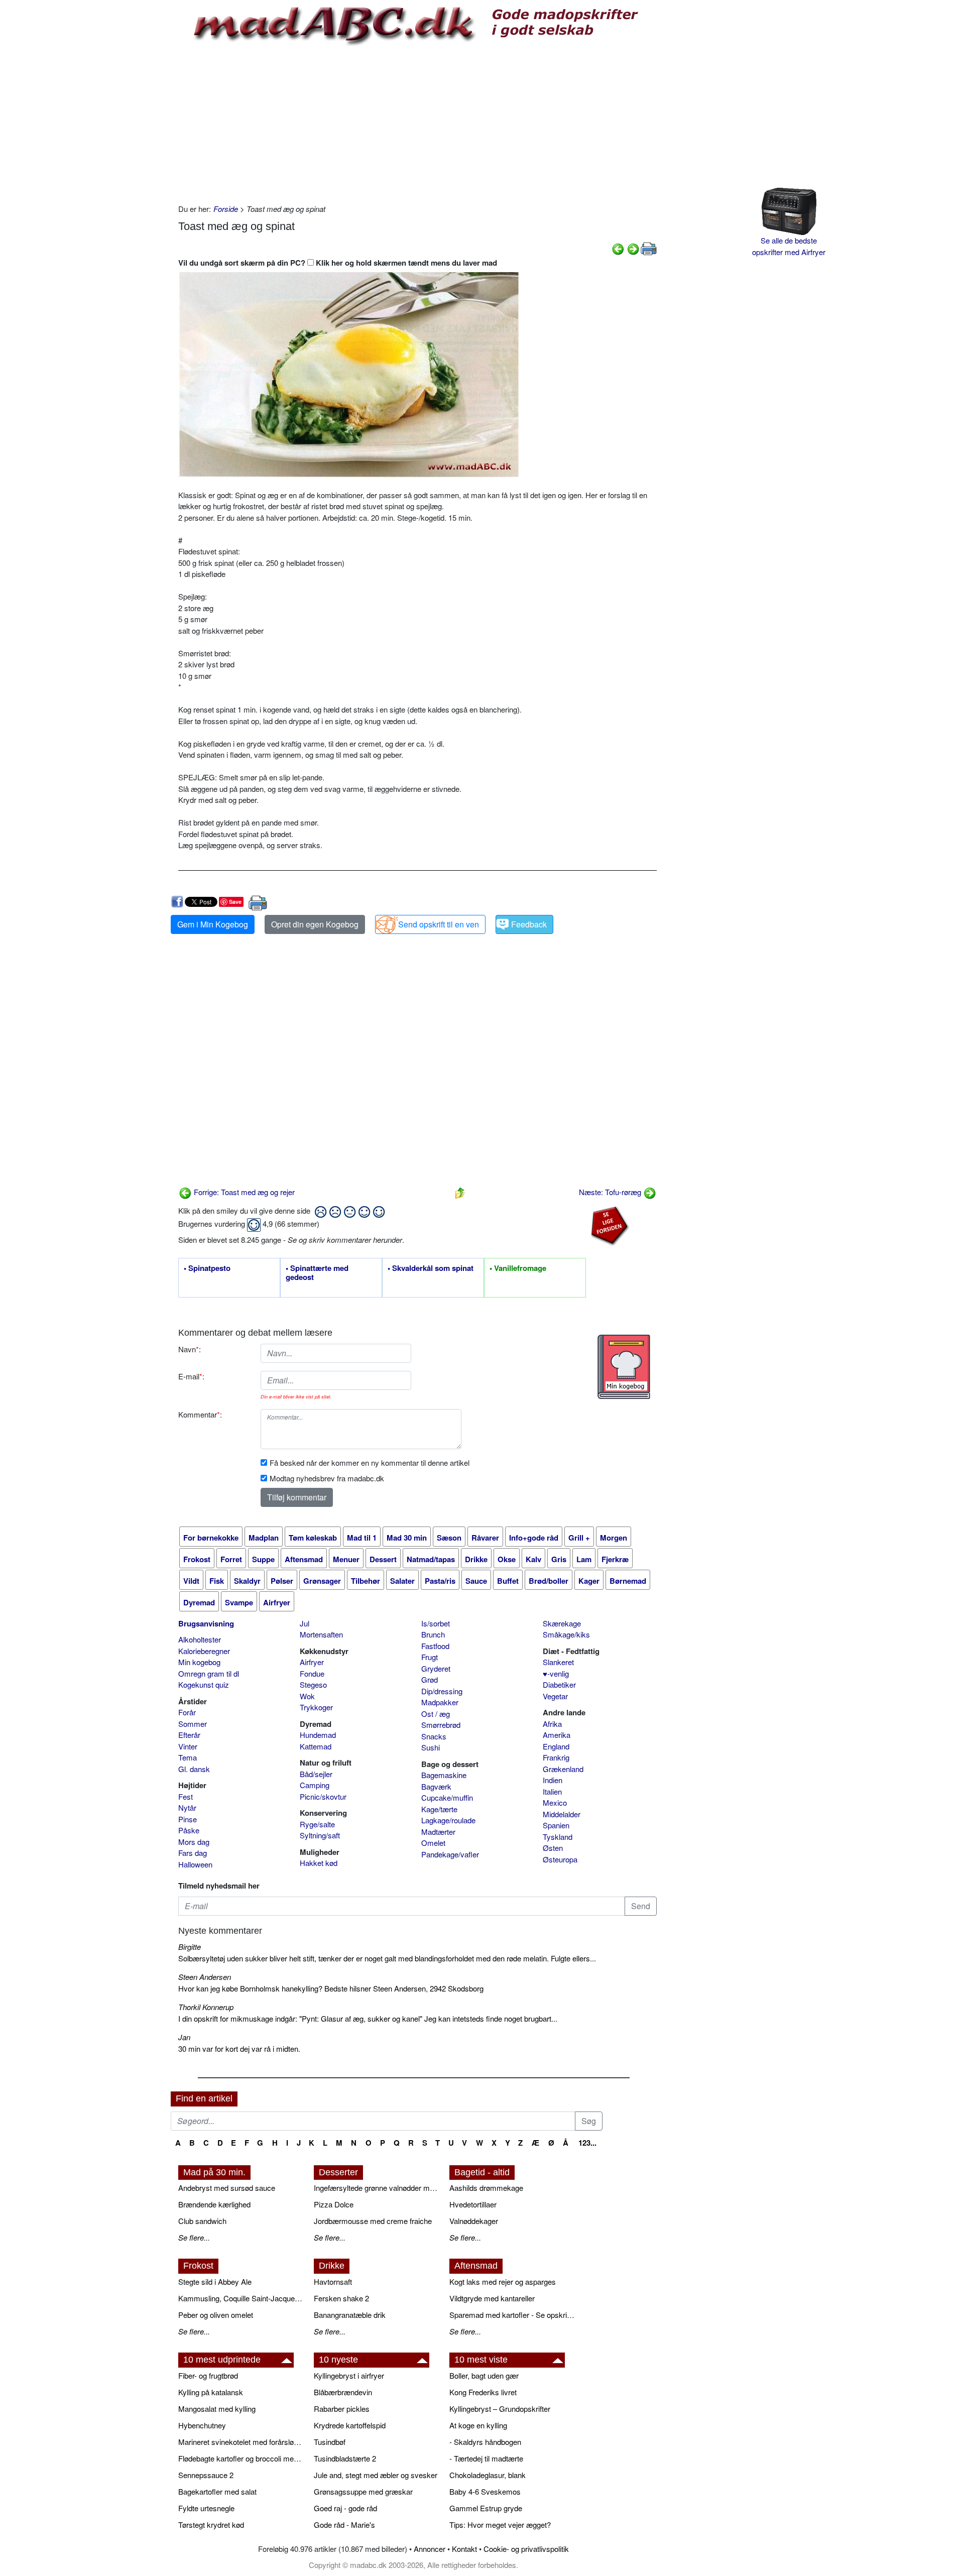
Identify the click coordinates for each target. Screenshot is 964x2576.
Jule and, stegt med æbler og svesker (376, 2475)
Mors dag (194, 1842)
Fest (186, 1796)
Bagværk (436, 1786)
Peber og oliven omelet (216, 2315)
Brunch (433, 1634)
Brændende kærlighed (214, 2204)
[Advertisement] (417, 123)
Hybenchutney (202, 2425)
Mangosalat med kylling (217, 2409)
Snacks (434, 1736)
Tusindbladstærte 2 (345, 2458)
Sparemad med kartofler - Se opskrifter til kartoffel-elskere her (512, 2315)
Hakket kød (319, 1863)
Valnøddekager (474, 2221)
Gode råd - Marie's (344, 2525)
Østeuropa (560, 1859)
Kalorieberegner (204, 1651)
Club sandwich (202, 2221)
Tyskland (558, 1837)
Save (235, 902)
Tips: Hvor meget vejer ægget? (500, 2525)
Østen (553, 1848)
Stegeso (313, 1684)
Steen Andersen (205, 1977)
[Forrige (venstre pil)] (618, 248)
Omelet (433, 1843)
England (556, 1746)
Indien (553, 1780)
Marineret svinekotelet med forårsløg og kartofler (241, 2442)
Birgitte (190, 1947)
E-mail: (191, 1376)
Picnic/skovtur (323, 1796)
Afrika (552, 1724)
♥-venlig (556, 1673)
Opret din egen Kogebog (315, 924)
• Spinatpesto (207, 1268)
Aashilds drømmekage (486, 2188)
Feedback (529, 924)
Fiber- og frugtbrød (208, 2375)
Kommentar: (200, 1414)
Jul (305, 1623)
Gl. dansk (194, 1769)
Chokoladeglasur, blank (488, 2475)
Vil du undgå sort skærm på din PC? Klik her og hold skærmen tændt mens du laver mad (338, 263)
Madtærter (438, 1832)
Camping (315, 1785)
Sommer (193, 1724)
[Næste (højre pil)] (633, 248)
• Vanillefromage (518, 1268)
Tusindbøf (330, 2442)
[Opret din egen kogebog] (624, 1367)
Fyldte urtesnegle (206, 2508)
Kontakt (464, 2549)
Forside (226, 209)
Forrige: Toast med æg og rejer (243, 1192)
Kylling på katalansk (211, 2392)
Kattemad (316, 1746)
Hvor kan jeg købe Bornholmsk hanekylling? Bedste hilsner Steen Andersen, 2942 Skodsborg (331, 1988)
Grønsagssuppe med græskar (363, 2491)
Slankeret (558, 1662)
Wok (307, 1696)
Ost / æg (436, 1714)
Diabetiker (559, 1684)
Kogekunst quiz (204, 1684)
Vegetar (555, 1696)
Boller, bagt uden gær (484, 2375)
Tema (188, 1757)
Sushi (431, 1747)
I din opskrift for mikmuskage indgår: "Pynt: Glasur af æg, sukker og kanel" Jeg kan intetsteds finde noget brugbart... (368, 2018)
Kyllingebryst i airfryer (349, 2375)
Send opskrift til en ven (439, 924)
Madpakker (440, 1702)
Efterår (189, 1735)
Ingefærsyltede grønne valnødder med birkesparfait (377, 2188)
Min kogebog (199, 1662)
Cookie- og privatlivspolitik (526, 2549)
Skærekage (562, 1623)
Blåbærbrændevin (343, 2392)
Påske (189, 1830)
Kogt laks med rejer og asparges (503, 2281)
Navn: (190, 1349)
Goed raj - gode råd (345, 2508)
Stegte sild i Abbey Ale (215, 2281)
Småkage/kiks (566, 1634)
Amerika (557, 1735)
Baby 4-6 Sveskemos (485, 2491)
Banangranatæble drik (350, 2315)
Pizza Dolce (334, 2204)
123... (587, 2143)
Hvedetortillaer (473, 2204)
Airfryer (312, 1662)
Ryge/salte (317, 1824)
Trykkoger (316, 1707)
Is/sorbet (436, 1623)
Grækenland (563, 1769)
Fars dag (193, 1853)
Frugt (430, 1657)
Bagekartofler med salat (217, 2491)
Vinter (188, 1746)
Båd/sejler (316, 1774)
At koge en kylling (478, 2425)
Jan (184, 2037)
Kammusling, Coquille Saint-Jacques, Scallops (241, 2298)
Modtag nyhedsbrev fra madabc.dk (327, 1478)
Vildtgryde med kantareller (492, 2298)
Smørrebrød (441, 1725)
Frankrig (556, 1757)
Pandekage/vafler (450, 1854)
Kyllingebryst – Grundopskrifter (500, 2409)
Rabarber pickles (342, 2409)
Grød (430, 1679)
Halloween (195, 1864)
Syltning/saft (320, 1835)
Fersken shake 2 (341, 2298)
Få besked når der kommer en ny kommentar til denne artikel (370, 1462)
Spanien (556, 1825)
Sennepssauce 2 (206, 2475)
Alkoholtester (200, 1639)
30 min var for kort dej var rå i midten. (239, 2048)
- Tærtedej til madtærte (486, 2458)
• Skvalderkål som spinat (431, 1268)
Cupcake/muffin (447, 1797)
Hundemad (318, 1735)
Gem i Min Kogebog (213, 924)
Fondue (312, 1673)
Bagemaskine (444, 1775)
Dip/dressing (442, 1691)
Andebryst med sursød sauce (227, 2188)
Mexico (555, 1802)
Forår (187, 1712)
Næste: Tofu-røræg (611, 1192)
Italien (552, 1791)
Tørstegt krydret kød (211, 2525)
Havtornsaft (333, 2281)
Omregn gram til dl (209, 1673)
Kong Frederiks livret (483, 2392)
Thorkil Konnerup (206, 2007)
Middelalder (562, 1814)
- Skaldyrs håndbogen (485, 2442)
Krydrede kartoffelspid (350, 2425)
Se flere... (194, 2237)
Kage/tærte (439, 1809)
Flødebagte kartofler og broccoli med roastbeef (241, 2458)
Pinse (188, 1819)
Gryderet (436, 1668)
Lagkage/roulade (448, 1820)
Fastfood (435, 1646)
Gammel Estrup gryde (486, 2508)
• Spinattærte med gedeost (317, 1273)
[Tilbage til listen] (460, 1192)
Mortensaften (321, 1634)
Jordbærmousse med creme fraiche (373, 2221)
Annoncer (430, 2549)
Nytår (187, 1807)
